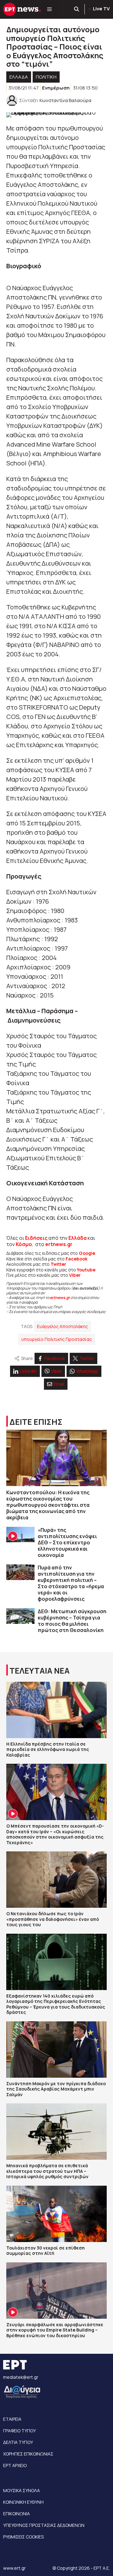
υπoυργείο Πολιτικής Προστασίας (57, 1339)
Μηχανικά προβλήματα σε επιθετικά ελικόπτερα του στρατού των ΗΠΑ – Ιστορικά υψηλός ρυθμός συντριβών (47, 2171)
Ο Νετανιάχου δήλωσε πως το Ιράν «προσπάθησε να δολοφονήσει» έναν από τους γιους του (53, 1919)
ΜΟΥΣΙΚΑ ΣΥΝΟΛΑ (22, 2490)
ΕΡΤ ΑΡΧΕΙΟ (15, 2465)
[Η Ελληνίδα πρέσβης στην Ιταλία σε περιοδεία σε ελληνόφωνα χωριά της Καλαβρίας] (56, 1710)
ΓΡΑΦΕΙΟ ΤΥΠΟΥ (19, 2431)
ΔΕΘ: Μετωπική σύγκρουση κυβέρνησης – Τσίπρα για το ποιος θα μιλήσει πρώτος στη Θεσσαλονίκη (72, 1621)
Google (87, 1253)
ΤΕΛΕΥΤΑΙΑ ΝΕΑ (40, 1671)
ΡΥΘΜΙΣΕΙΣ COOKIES (23, 2537)
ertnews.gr (60, 1298)
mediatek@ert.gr (21, 2377)
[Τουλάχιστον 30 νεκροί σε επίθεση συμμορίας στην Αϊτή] (56, 2214)
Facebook (77, 1259)
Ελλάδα (78, 1238)
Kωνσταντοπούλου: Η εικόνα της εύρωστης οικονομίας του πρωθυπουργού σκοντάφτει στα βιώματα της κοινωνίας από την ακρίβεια (48, 1505)
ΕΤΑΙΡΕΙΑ (12, 2419)
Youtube (86, 1270)
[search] (77, 9)
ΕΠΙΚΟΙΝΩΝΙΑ (16, 2514)
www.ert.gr (14, 2568)
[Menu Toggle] (49, 9)
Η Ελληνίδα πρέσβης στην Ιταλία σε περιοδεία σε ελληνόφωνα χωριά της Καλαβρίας (48, 1749)
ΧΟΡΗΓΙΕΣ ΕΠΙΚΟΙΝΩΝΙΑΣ (28, 2454)
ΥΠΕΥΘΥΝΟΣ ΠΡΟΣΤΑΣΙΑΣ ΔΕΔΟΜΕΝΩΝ (44, 2525)
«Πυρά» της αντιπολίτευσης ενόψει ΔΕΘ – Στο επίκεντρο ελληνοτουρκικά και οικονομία (67, 1542)
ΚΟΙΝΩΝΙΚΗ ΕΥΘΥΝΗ (23, 2502)
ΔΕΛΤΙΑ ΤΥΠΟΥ (18, 2442)
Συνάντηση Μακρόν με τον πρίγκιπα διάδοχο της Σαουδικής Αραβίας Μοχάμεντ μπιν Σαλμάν (56, 2089)
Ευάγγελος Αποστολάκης (62, 1326)
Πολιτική (46, 77)
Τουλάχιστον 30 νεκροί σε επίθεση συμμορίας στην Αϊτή (46, 2251)
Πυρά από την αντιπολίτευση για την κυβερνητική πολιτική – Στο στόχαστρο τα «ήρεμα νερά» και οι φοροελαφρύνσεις (71, 1583)
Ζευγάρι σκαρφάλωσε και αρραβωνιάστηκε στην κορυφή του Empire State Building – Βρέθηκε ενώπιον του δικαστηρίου (55, 2330)
